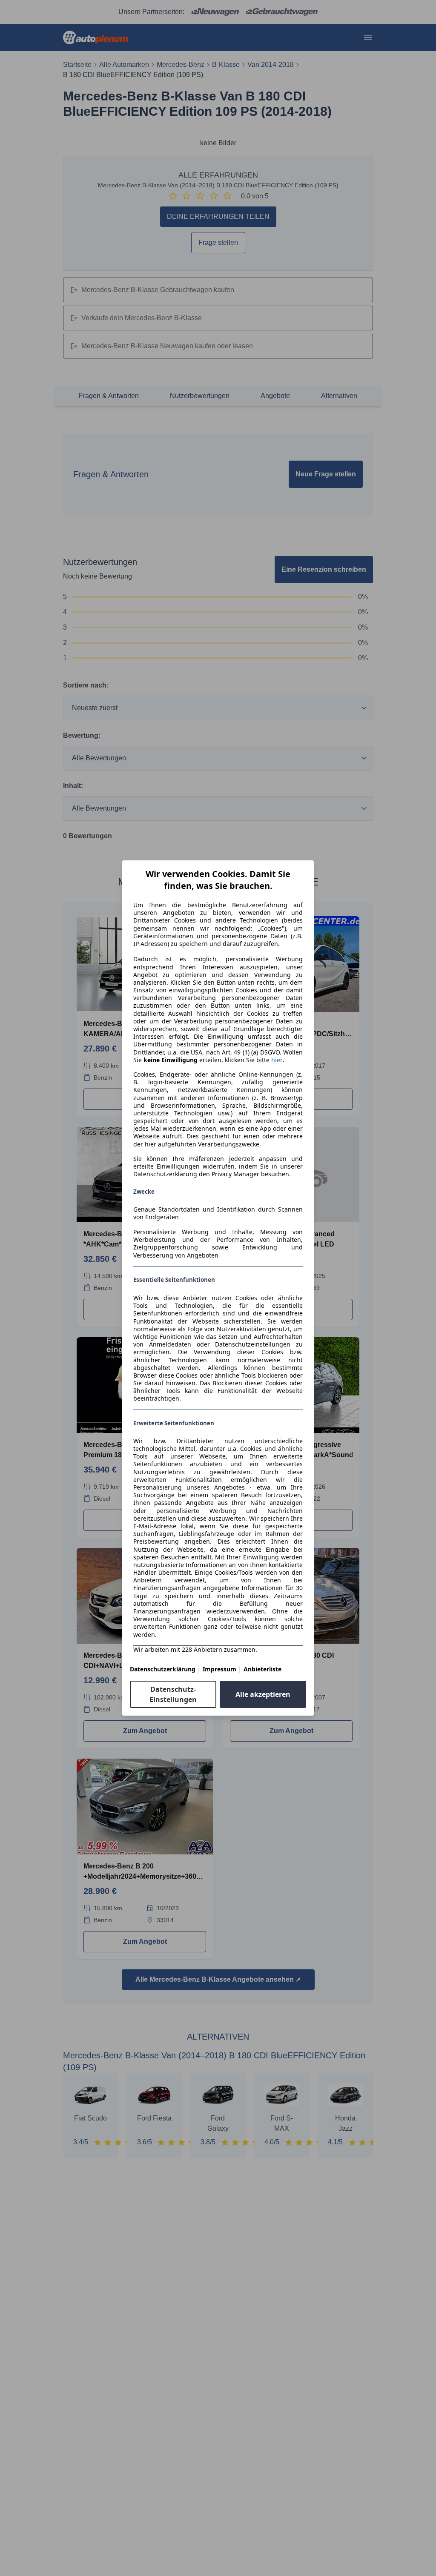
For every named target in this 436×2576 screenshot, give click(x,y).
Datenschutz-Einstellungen (173, 1694)
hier (277, 1060)
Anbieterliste (262, 1669)
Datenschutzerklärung (163, 1669)
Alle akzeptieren (263, 1694)
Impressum (219, 1669)
